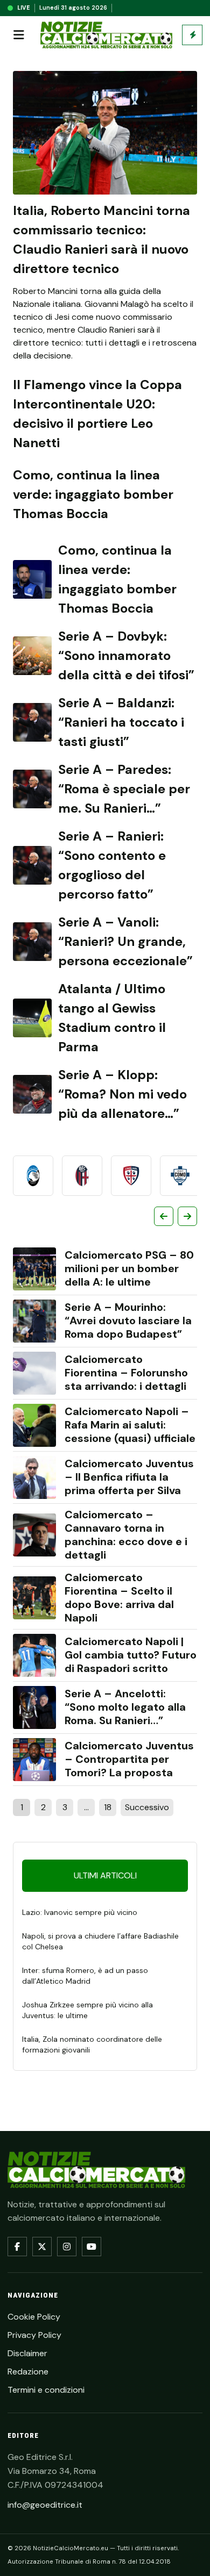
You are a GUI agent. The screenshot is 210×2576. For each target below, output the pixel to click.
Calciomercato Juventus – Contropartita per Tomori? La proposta (129, 1759)
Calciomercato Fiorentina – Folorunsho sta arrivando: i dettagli (126, 1373)
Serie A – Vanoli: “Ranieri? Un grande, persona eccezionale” (125, 941)
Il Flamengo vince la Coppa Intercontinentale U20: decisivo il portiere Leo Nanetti (97, 414)
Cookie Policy (34, 2317)
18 (108, 1807)
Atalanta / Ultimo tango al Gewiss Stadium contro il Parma (112, 1018)
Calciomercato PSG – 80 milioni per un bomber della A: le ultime (129, 1269)
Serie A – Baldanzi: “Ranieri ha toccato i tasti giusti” (121, 722)
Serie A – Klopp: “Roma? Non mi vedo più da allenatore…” (122, 1094)
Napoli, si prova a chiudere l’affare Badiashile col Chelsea (100, 1941)
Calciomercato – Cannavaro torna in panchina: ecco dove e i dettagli (126, 1535)
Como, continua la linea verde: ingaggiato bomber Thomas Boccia (93, 494)
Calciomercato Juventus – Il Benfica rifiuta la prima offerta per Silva (129, 1477)
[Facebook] (17, 2247)
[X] (42, 2247)
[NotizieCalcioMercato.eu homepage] (106, 35)
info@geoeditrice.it (45, 2505)
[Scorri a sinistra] (164, 1216)
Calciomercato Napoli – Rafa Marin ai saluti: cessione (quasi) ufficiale (130, 1425)
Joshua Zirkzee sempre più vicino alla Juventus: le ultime (87, 2010)
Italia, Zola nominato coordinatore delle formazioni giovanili (92, 2044)
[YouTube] (92, 2247)
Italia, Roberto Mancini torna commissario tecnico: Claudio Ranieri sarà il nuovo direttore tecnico (101, 239)
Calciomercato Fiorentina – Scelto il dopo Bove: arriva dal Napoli (119, 1598)
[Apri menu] (19, 35)
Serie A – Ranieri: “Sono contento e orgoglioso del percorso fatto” (112, 865)
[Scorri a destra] (187, 1216)
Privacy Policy (34, 2335)
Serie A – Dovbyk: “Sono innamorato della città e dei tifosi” (126, 655)
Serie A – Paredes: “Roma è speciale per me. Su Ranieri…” (124, 789)
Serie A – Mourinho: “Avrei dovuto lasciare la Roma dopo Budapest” (128, 1321)
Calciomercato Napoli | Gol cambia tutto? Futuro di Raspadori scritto (131, 1655)
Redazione (28, 2372)
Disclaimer (27, 2353)
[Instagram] (67, 2247)
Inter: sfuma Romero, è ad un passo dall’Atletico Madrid (85, 1976)
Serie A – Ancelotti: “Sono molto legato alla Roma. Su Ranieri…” (125, 1707)
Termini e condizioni (46, 2390)
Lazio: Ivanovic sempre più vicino (80, 1912)
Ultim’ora (192, 35)
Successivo (147, 1807)
